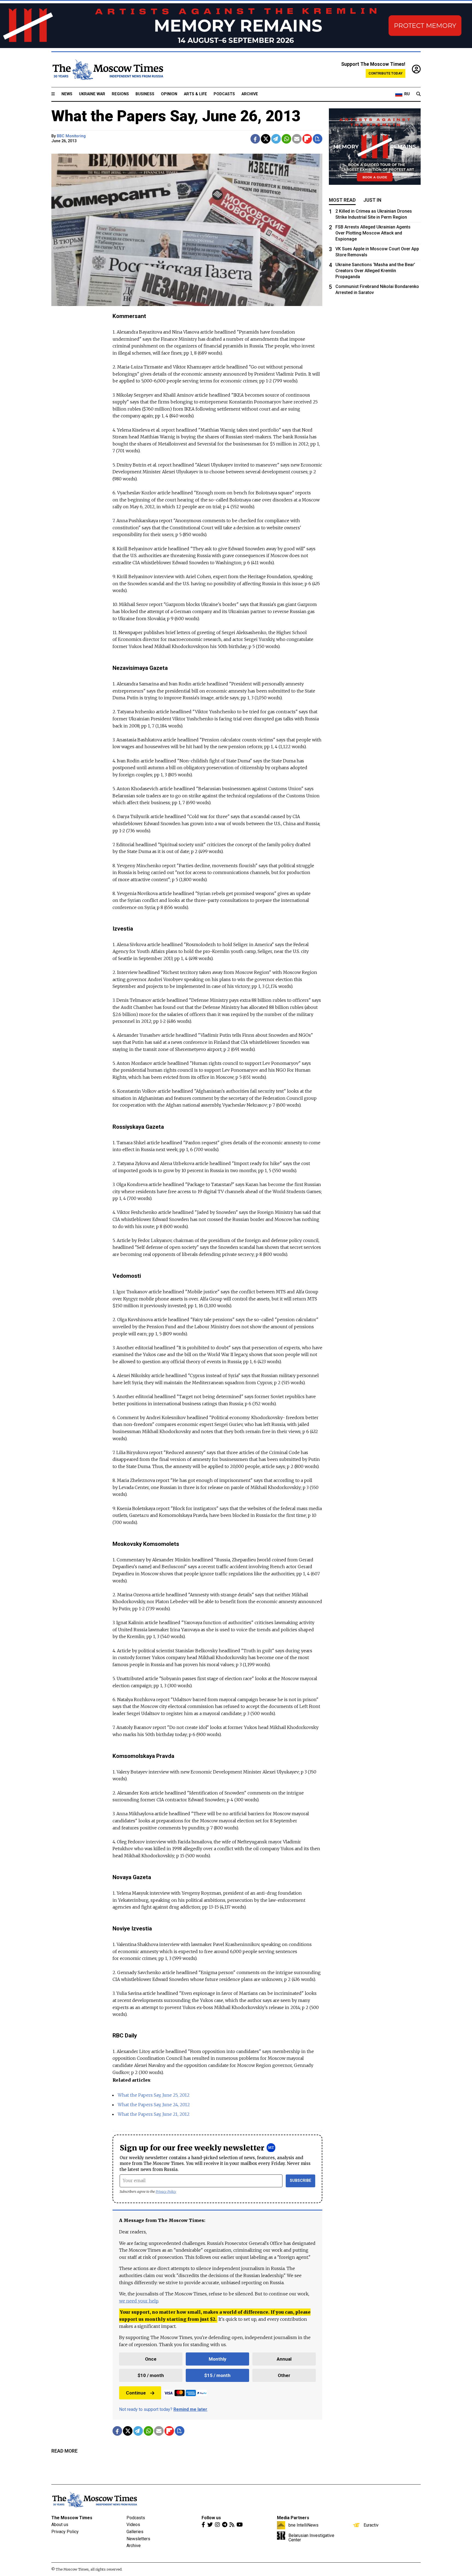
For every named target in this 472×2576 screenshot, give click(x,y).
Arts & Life (195, 94)
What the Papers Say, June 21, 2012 (154, 2114)
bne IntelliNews (303, 2525)
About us (60, 2525)
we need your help (139, 2301)
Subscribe (301, 2181)
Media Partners (293, 2518)
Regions (120, 94)
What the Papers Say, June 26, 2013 (176, 116)
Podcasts (224, 94)
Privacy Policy (166, 2192)
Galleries (135, 2532)
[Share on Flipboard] (307, 139)
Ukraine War (92, 94)
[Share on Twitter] (266, 139)
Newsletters (138, 2539)
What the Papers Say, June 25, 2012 (154, 2095)
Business (145, 94)
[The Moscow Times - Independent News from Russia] (107, 70)
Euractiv (371, 2525)
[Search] (418, 94)
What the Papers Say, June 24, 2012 (154, 2105)
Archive (250, 94)
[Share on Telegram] (276, 139)
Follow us (211, 2518)
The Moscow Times (72, 2518)
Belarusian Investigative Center (311, 2538)
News (67, 94)
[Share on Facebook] (255, 139)
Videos (133, 2525)
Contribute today (386, 73)
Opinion (169, 94)
